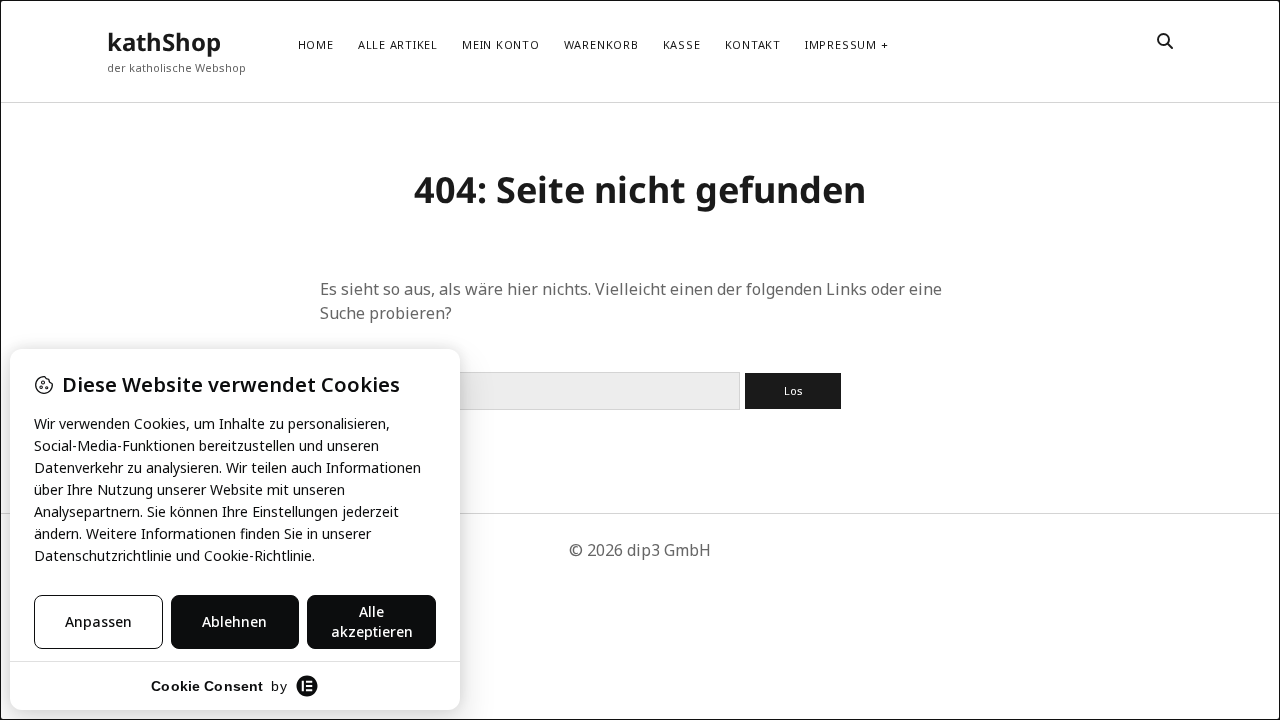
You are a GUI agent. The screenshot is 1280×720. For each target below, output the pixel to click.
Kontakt (753, 44)
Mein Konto (501, 44)
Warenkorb (601, 44)
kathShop (164, 41)
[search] (1165, 42)
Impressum (841, 44)
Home (316, 44)
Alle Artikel (398, 44)
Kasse (682, 44)
